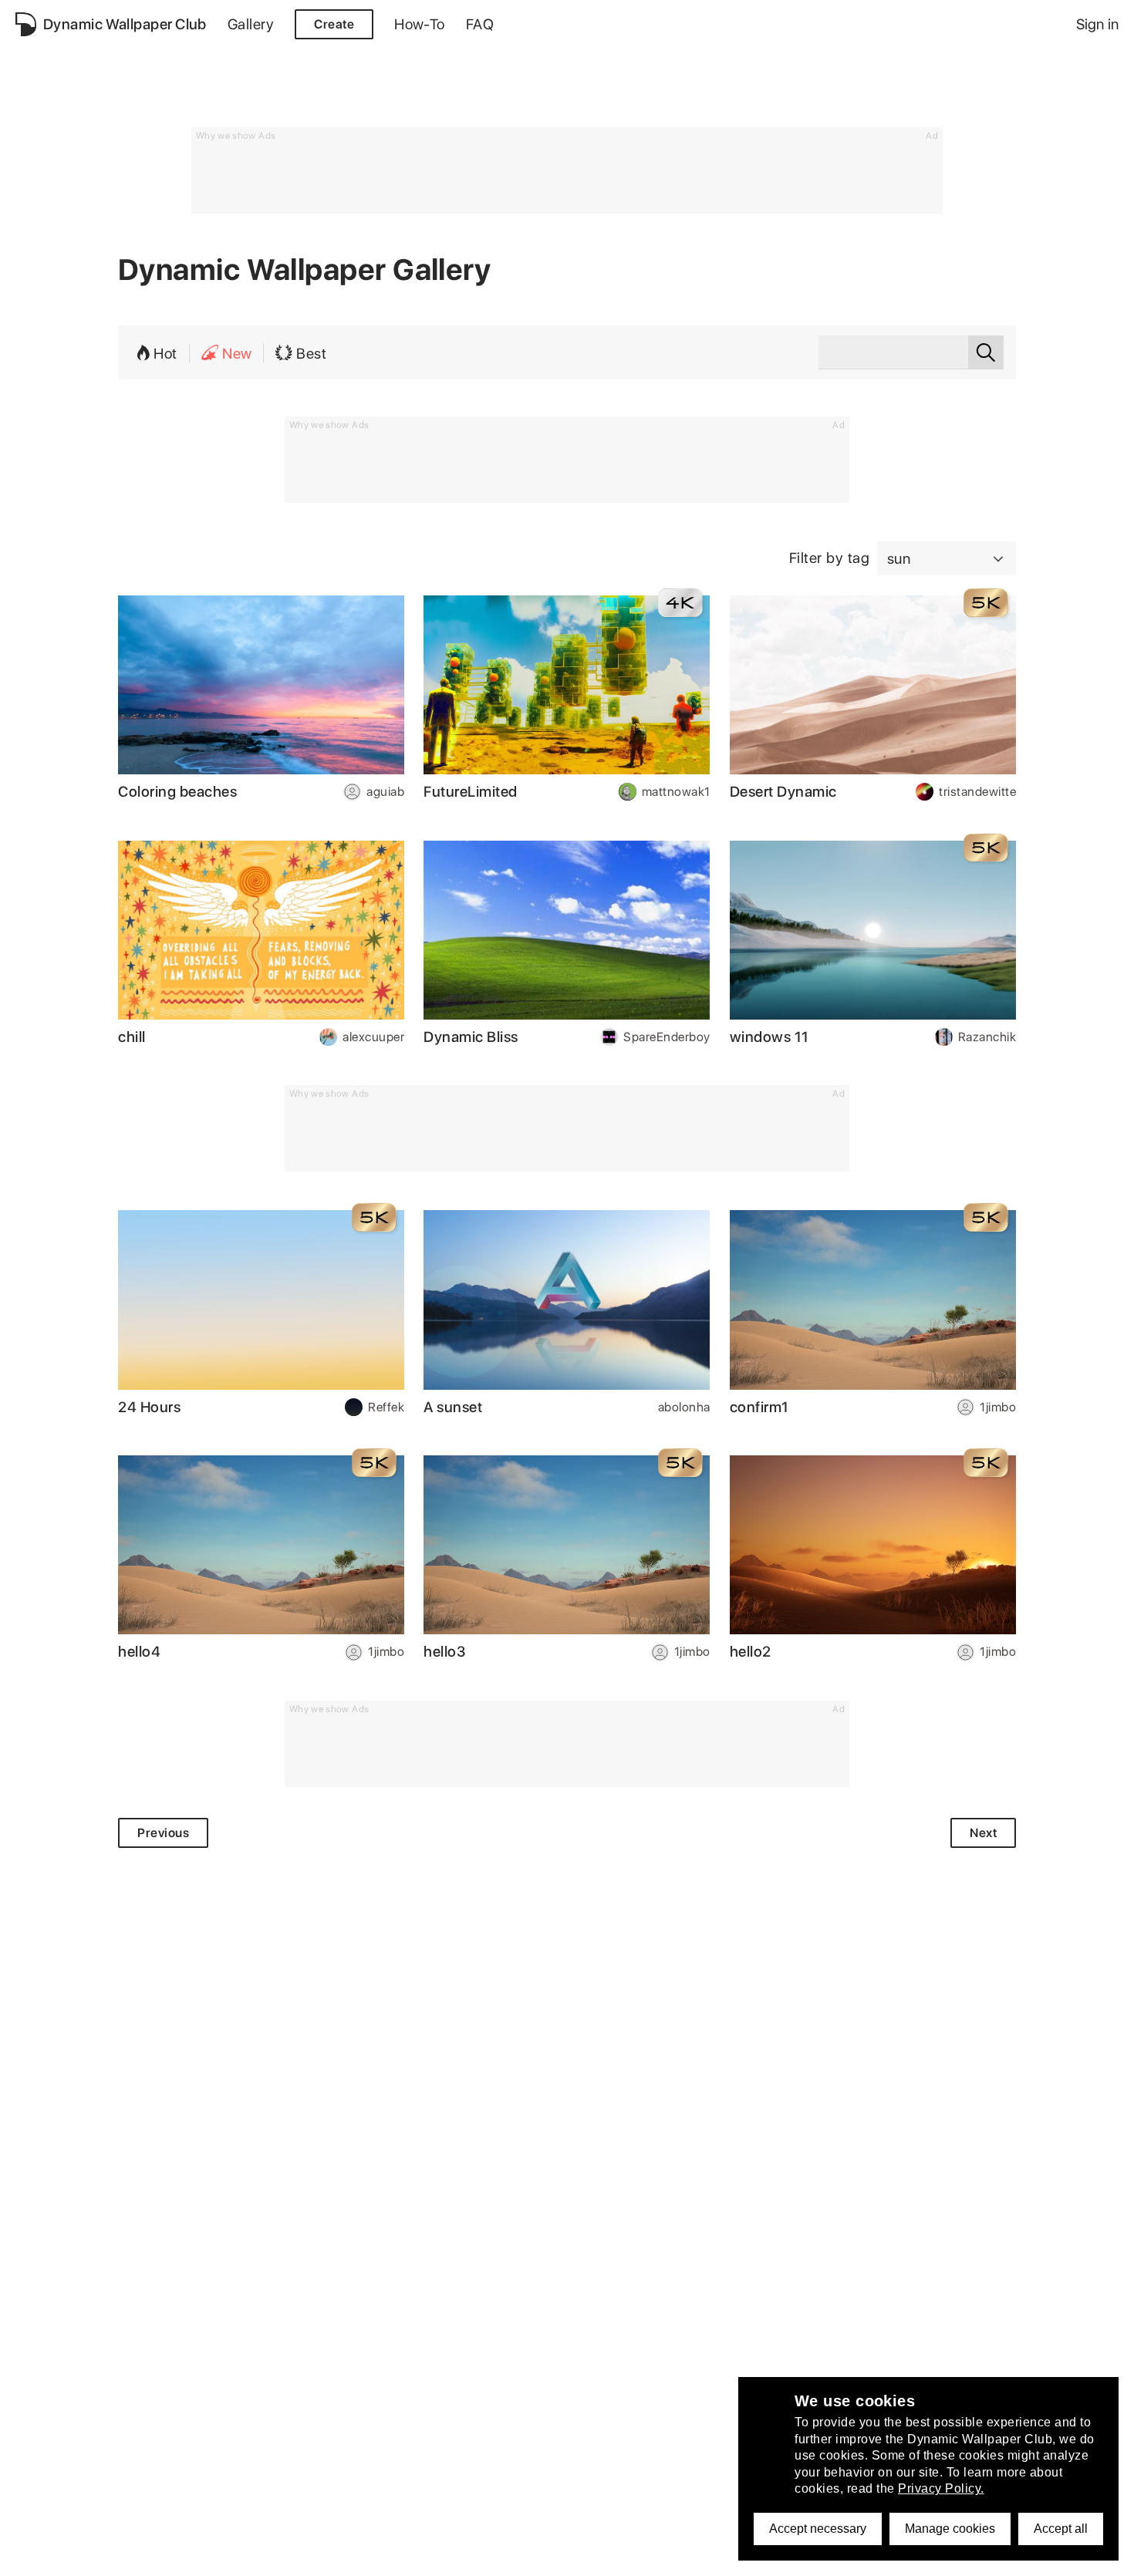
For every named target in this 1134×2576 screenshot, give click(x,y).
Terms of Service (205, 2556)
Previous (163, 1833)
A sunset (453, 1407)
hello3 (445, 1652)
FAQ (480, 24)
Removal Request (316, 2556)
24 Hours (149, 1407)
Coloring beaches (177, 792)
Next (983, 1833)
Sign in (1097, 24)
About (33, 2556)
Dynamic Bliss (471, 1037)
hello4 (139, 1652)
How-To (420, 24)
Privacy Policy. (941, 2488)
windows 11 (769, 1037)
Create (334, 24)
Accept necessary (818, 2529)
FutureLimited (471, 792)
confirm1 (759, 1407)
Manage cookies (950, 2529)
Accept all (1061, 2529)
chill (132, 1037)
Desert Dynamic (783, 792)
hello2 (751, 1652)
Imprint (400, 2556)
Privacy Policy (104, 2556)
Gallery (251, 24)
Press (452, 2556)
